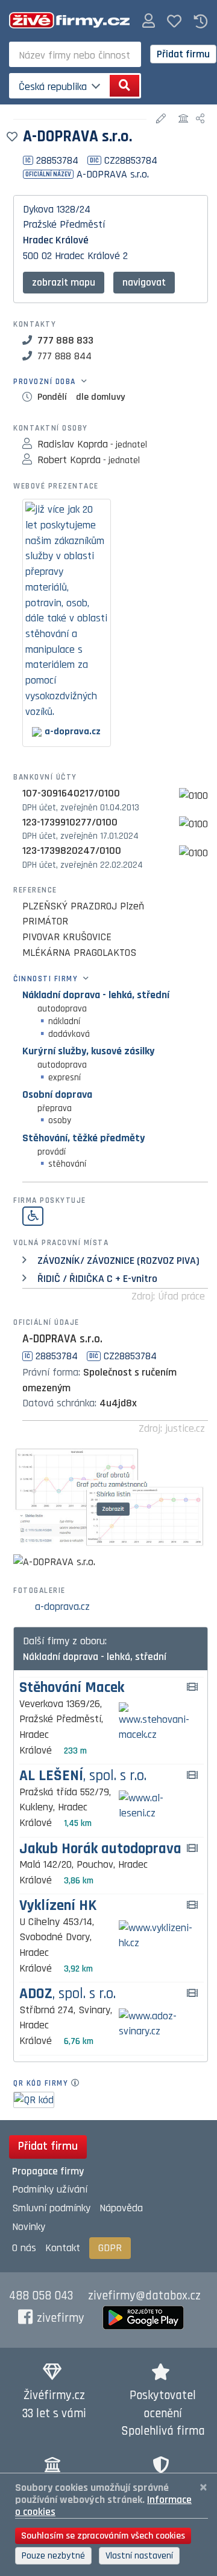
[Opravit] (162, 119)
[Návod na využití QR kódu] (79, 2083)
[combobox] (75, 54)
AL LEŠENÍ (83, 1776)
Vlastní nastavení (139, 2556)
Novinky (29, 2227)
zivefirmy (61, 2318)
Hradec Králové (56, 240)
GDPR (110, 2248)
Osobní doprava (57, 1094)
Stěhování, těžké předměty (83, 1138)
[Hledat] (124, 86)
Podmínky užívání (50, 2189)
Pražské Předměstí (64, 224)
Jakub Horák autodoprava (100, 1849)
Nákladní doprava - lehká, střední (96, 995)
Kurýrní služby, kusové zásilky (88, 1051)
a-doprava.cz (62, 1607)
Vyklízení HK (58, 1906)
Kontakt (63, 2248)
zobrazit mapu (64, 282)
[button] (149, 21)
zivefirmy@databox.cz (144, 2296)
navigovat (144, 282)
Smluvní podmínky (51, 2208)
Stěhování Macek (72, 1688)
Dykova (38, 209)
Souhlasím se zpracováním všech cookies (103, 2536)
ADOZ (68, 1994)
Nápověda (121, 2208)
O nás (24, 2248)
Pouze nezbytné (53, 2556)
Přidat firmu (183, 54)
